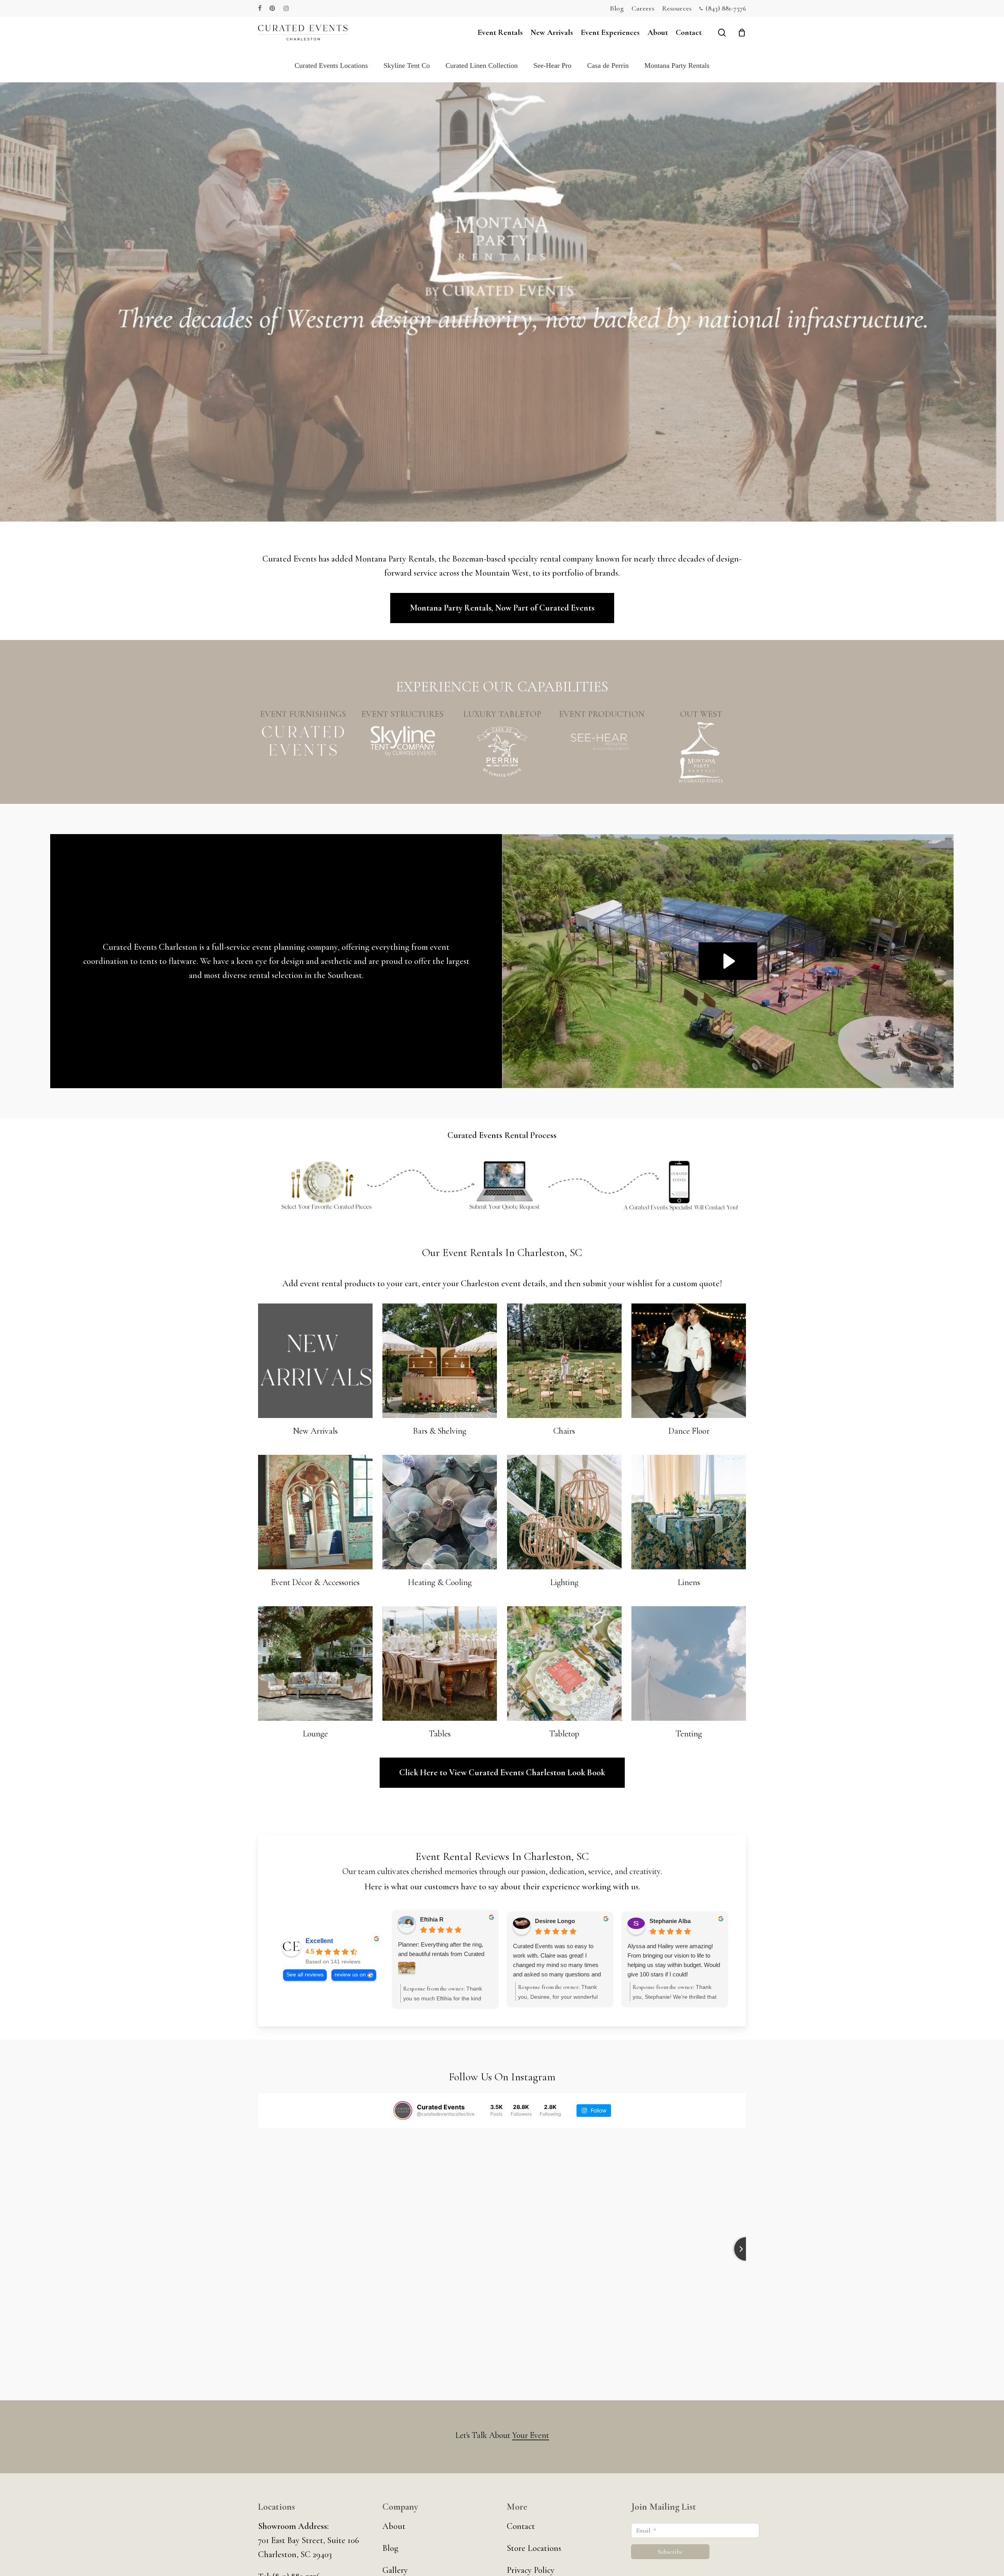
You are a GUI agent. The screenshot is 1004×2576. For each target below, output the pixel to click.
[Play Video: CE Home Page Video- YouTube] (728, 961)
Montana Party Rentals (677, 65)
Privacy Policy (531, 2570)
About (394, 2526)
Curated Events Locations (331, 65)
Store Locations (534, 2548)
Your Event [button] (531, 2435)
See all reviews (305, 1975)
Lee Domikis (551, 1921)
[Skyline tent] (403, 741)
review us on (350, 1975)
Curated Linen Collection (482, 65)
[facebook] (260, 8)
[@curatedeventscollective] (403, 2111)
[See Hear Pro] (602, 741)
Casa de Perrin (608, 65)
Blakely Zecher (440, 1919)
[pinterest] (273, 8)
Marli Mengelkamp (675, 1921)
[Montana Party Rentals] (701, 752)
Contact (521, 2526)
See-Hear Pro (552, 65)
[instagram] (286, 8)
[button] (502, 608)
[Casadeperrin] (502, 753)
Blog (390, 2548)
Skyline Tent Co (407, 65)
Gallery (395, 2570)
